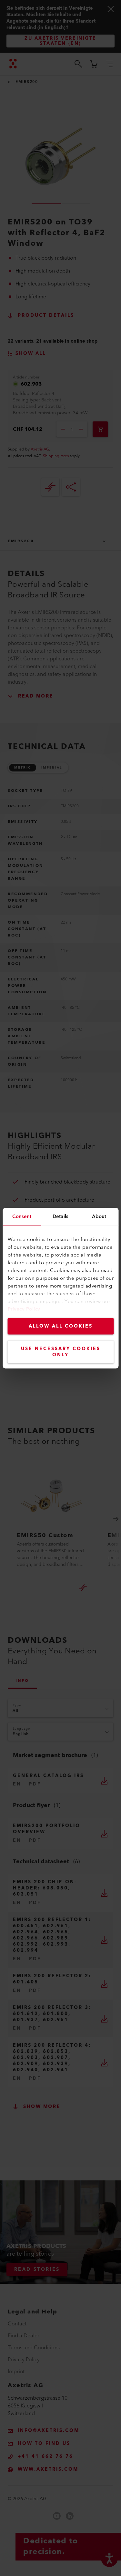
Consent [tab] (22, 1216)
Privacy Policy (24, 1309)
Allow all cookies (61, 1326)
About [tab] (99, 1216)
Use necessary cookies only (61, 1352)
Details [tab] (60, 1216)
